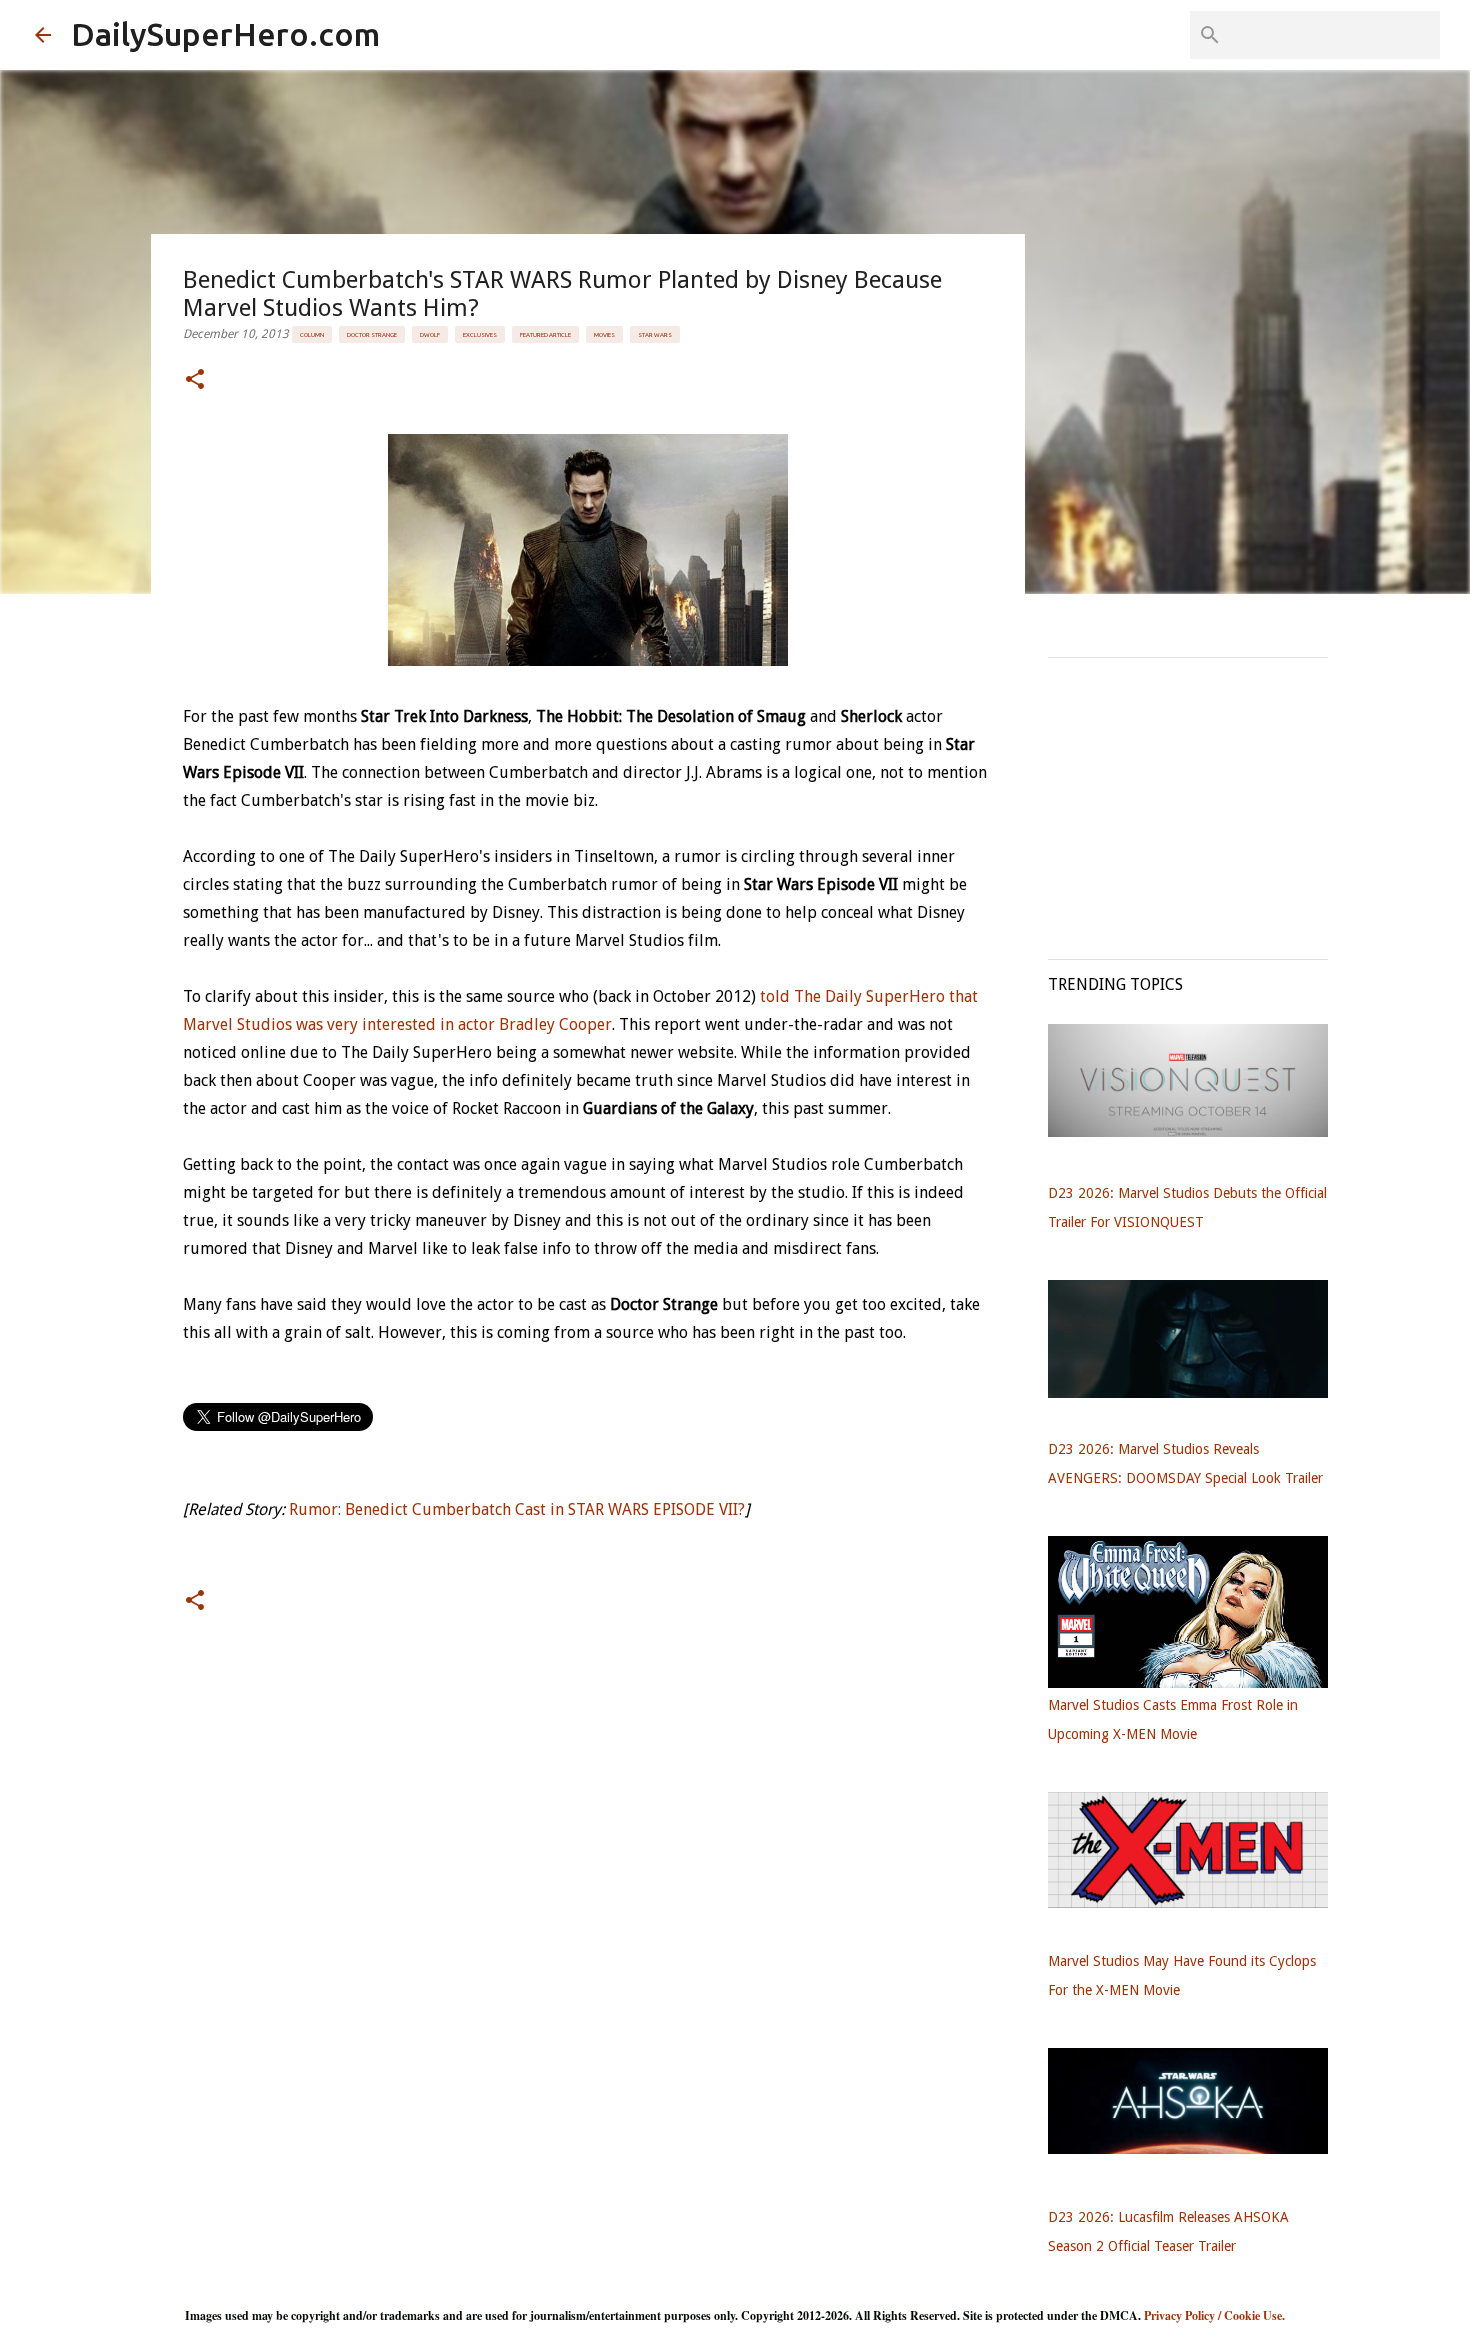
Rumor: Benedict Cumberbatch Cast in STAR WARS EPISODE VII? (517, 1509)
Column (312, 334)
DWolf (430, 334)
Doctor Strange (372, 334)
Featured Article (545, 334)
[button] (195, 380)
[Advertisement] (1198, 798)
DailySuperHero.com (225, 34)
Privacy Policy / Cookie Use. (1214, 2315)
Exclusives (480, 334)
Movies (604, 334)
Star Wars (655, 334)
